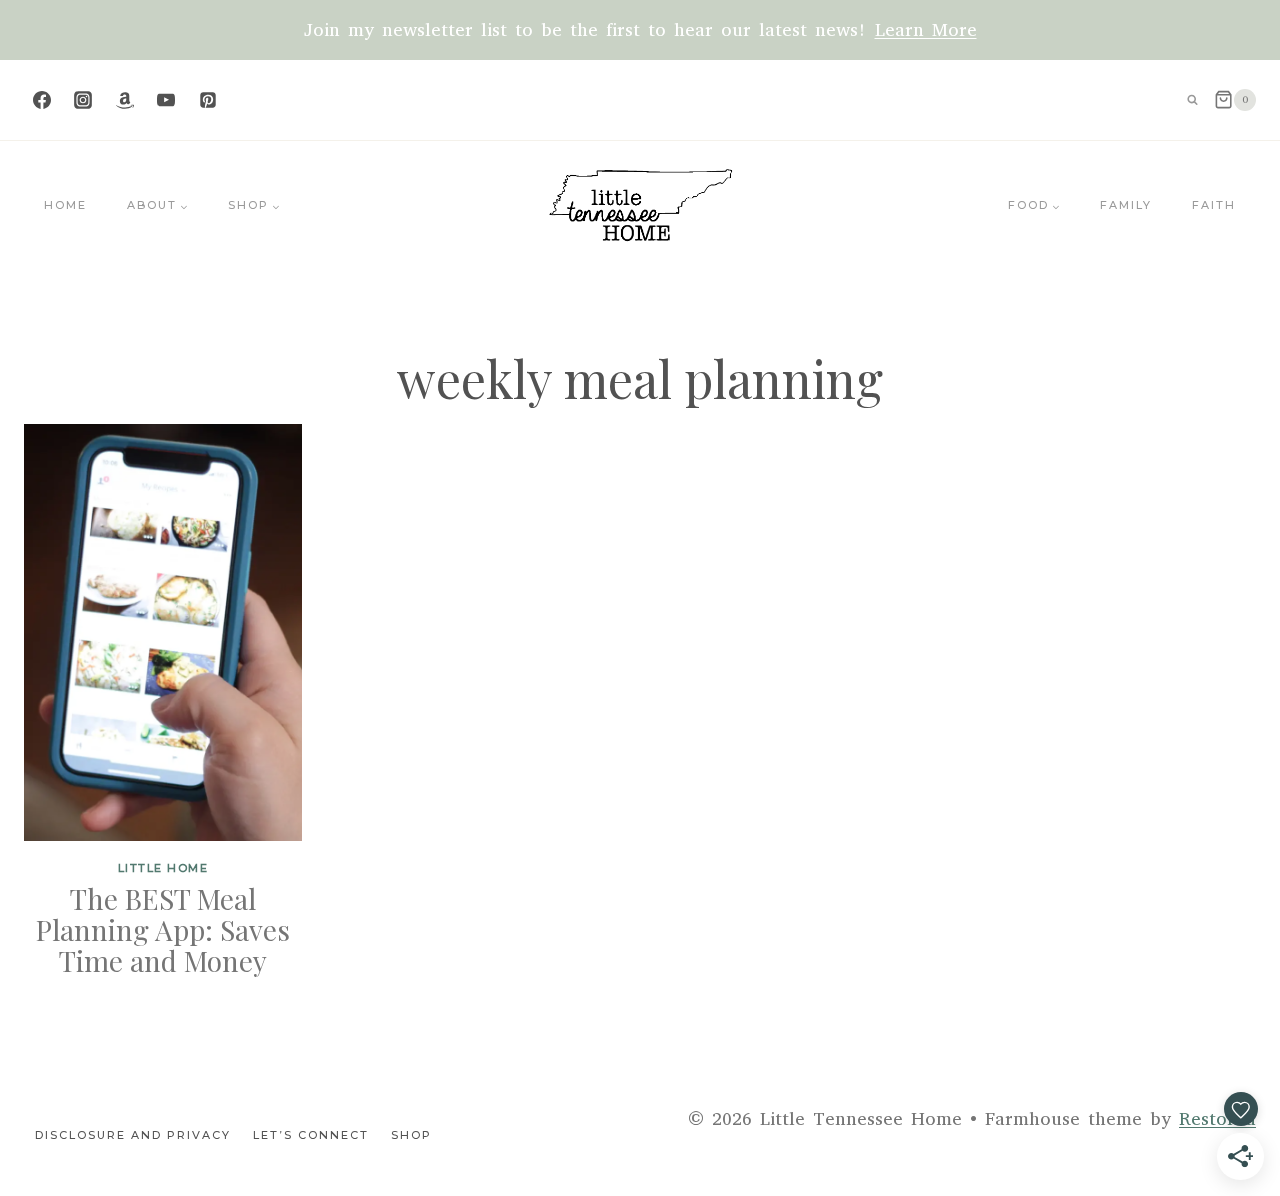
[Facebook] (42, 100)
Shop (411, 1135)
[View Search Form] (1193, 100)
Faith (1214, 205)
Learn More (926, 30)
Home (65, 205)
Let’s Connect (311, 1135)
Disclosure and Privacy (133, 1135)
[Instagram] (83, 100)
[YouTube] (166, 100)
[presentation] (163, 632)
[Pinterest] (208, 100)
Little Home (163, 868)
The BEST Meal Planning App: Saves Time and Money (163, 929)
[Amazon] (125, 100)
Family (1126, 205)
